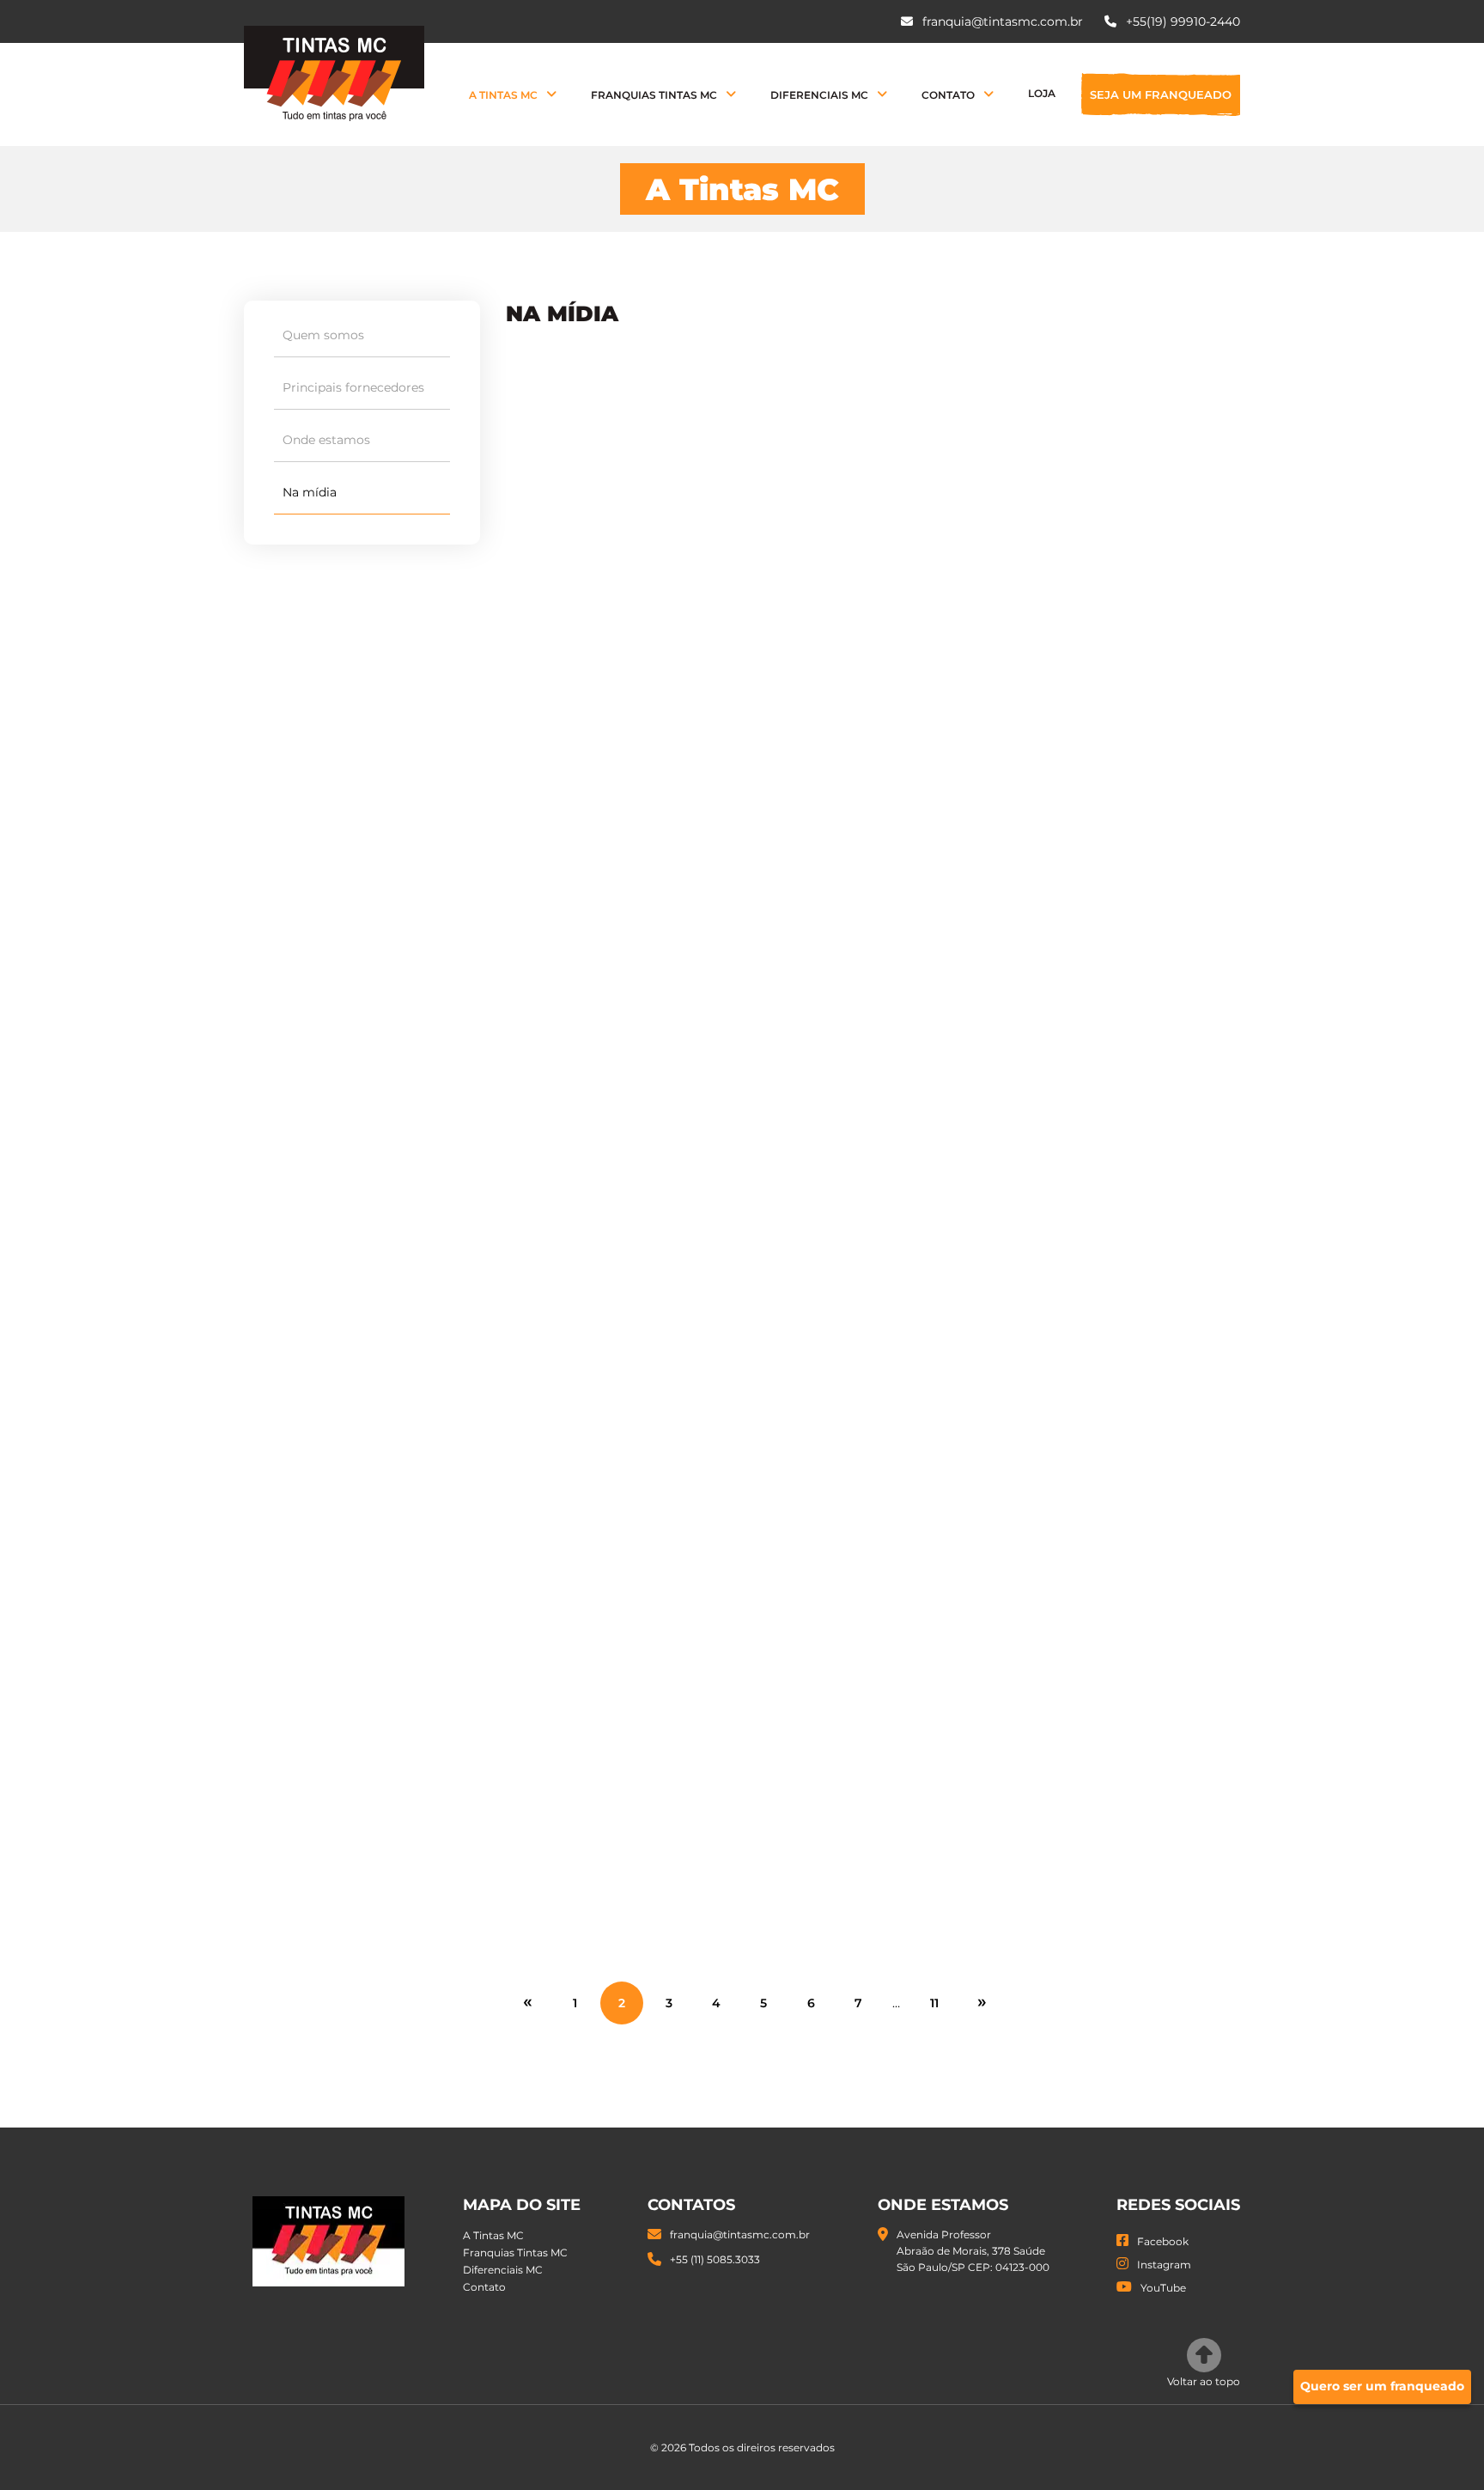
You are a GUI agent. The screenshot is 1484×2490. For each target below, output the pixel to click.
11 (934, 2003)
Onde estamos (326, 440)
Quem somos (323, 335)
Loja (1042, 93)
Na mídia (310, 492)
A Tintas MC (503, 95)
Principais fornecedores (353, 387)
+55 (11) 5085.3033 (715, 2259)
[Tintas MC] (334, 73)
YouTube (1163, 2288)
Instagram (1164, 2265)
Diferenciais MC (819, 95)
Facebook (1163, 2241)
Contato (948, 95)
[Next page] (982, 2001)
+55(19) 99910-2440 (1181, 21)
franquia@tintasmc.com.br (1001, 21)
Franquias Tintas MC (654, 95)
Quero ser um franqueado (1382, 2386)
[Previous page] (527, 2001)
